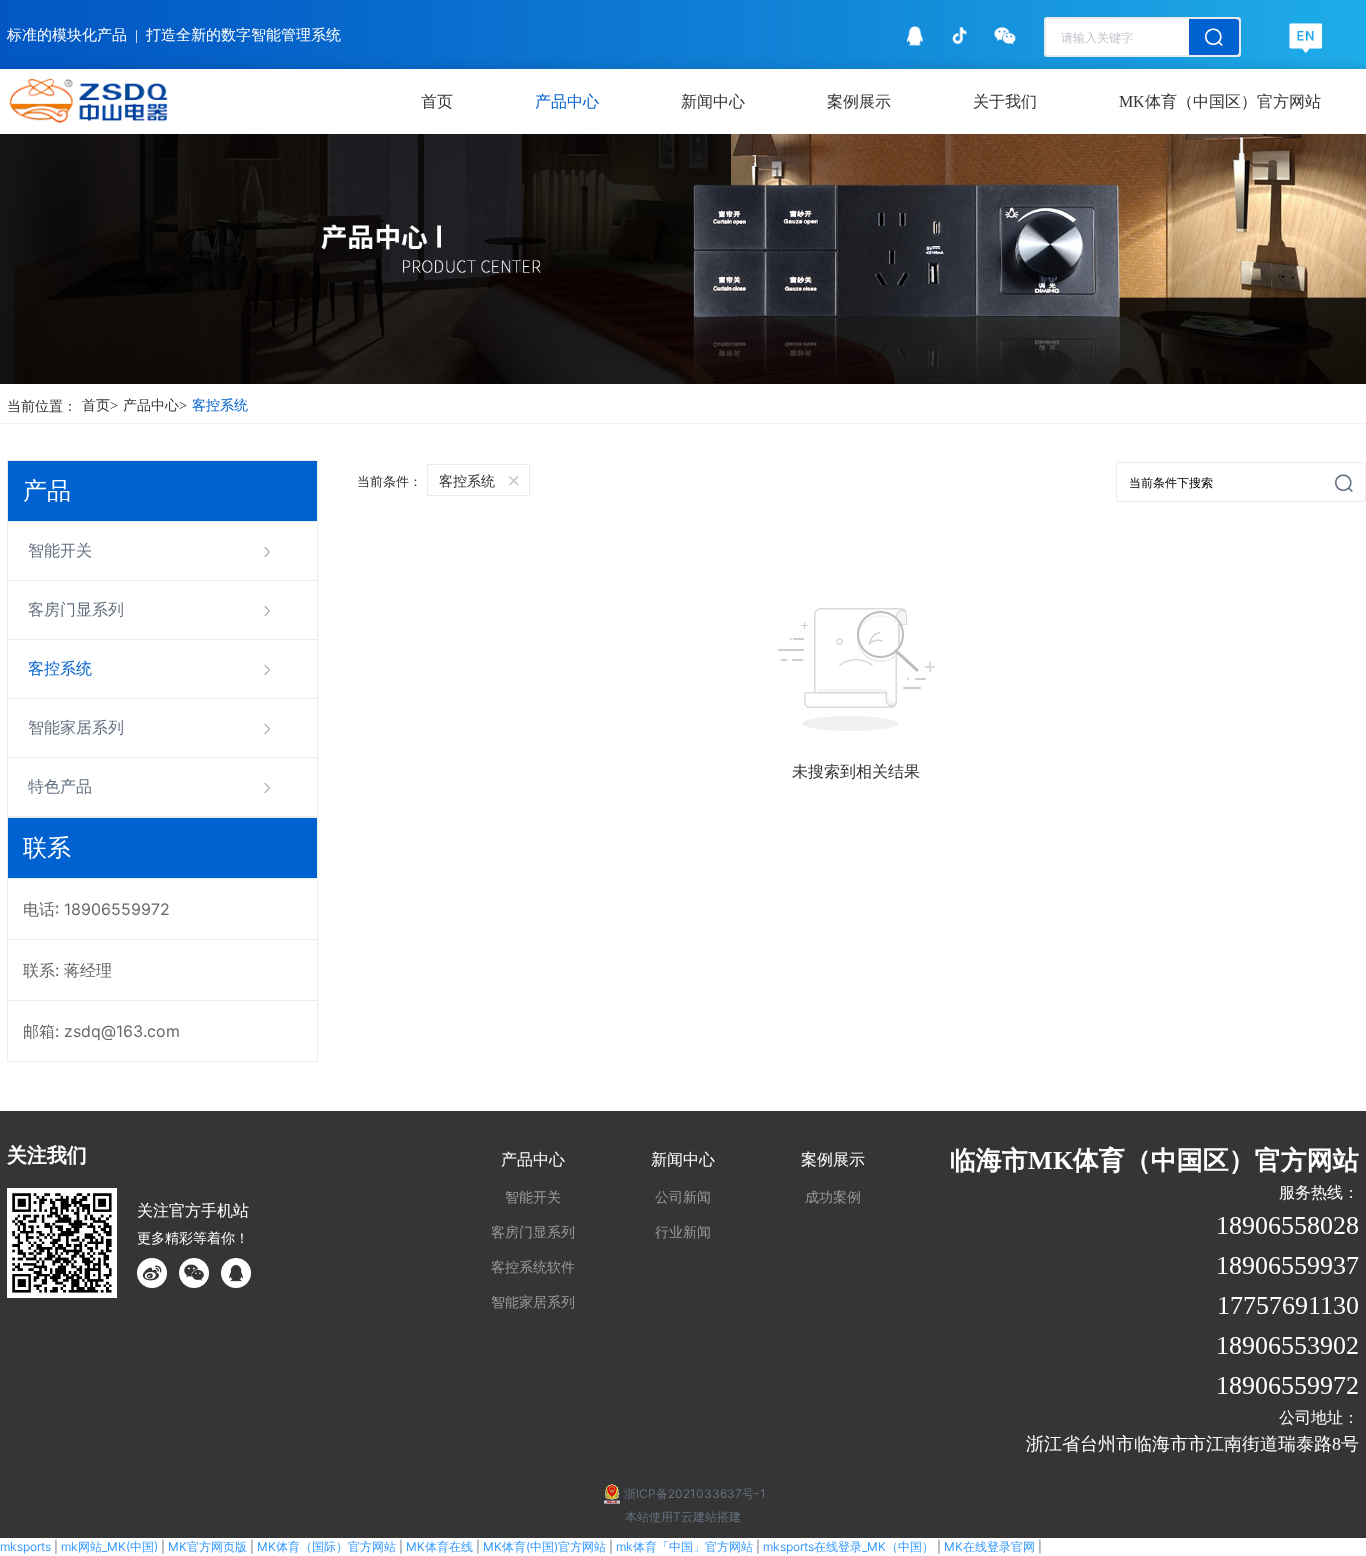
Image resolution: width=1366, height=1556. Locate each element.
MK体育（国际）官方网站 (326, 1546)
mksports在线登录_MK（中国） (848, 1546)
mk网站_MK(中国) (109, 1546)
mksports (25, 1546)
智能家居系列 (76, 727)
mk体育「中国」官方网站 (684, 1546)
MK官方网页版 (207, 1546)
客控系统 (220, 405)
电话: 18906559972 (96, 909)
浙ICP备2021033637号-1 (695, 1493)
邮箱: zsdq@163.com (101, 1031)
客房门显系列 (76, 609)
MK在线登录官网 (989, 1546)
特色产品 (60, 786)
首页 (100, 405)
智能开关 (60, 550)
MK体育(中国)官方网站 (544, 1546)
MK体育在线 (439, 1546)
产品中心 (155, 405)
